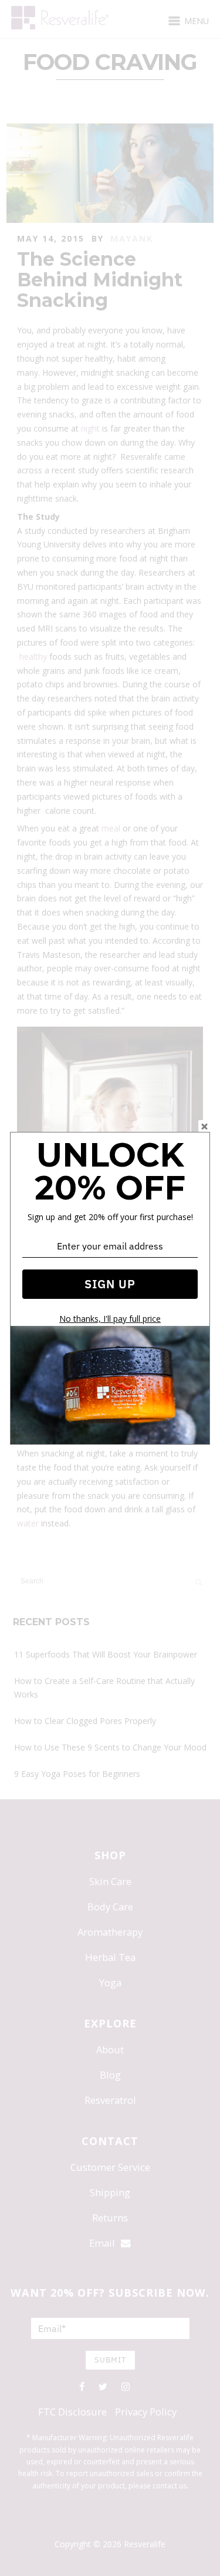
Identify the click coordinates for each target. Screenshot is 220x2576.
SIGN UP (110, 1284)
